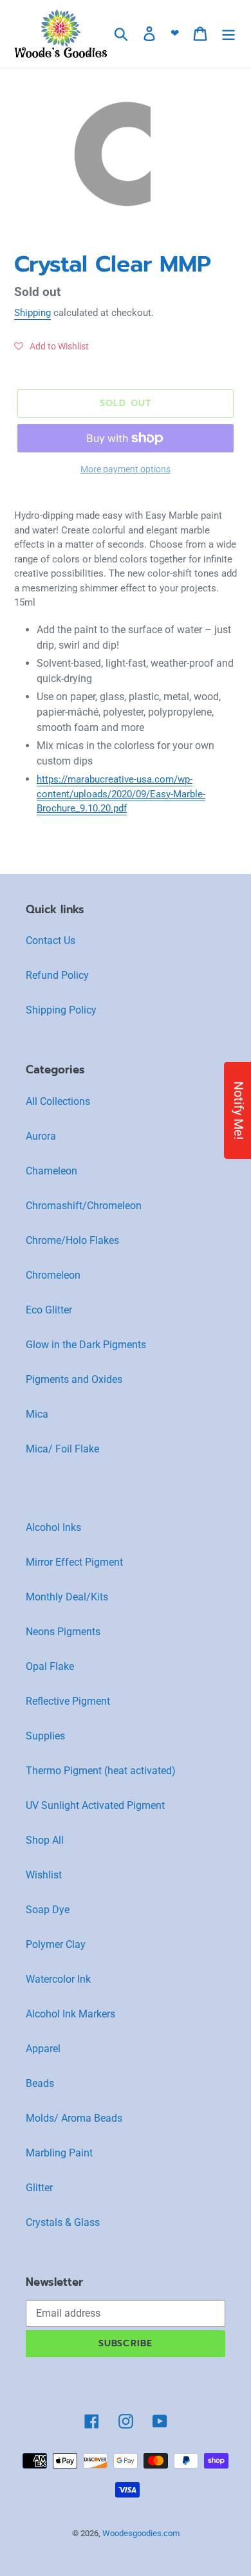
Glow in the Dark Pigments (86, 1345)
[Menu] (228, 33)
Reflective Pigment (68, 1701)
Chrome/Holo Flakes (72, 1240)
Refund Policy (57, 975)
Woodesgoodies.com (141, 2533)
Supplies (45, 1736)
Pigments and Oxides (74, 1379)
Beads (40, 2083)
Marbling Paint (59, 2153)
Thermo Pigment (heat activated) (101, 1771)
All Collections (58, 1101)
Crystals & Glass (63, 2222)
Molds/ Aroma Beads (74, 2118)
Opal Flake (50, 1666)
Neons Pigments (63, 1632)
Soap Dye (48, 1910)
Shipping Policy (61, 1010)
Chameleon (51, 1171)
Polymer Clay (56, 1944)
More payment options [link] (126, 469)
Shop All (45, 1840)
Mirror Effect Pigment (74, 1562)
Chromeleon (53, 1275)
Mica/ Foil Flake (62, 1449)
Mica (37, 1414)
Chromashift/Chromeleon (84, 1206)
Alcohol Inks (53, 1527)
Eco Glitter (49, 1310)
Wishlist (44, 1875)
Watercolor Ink (58, 1979)
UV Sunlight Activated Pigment (95, 1805)
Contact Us (51, 941)
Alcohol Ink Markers (70, 2014)
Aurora (41, 1136)
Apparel (43, 2049)
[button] (51, 346)
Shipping (33, 313)
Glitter (39, 2188)
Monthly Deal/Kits (67, 1597)
